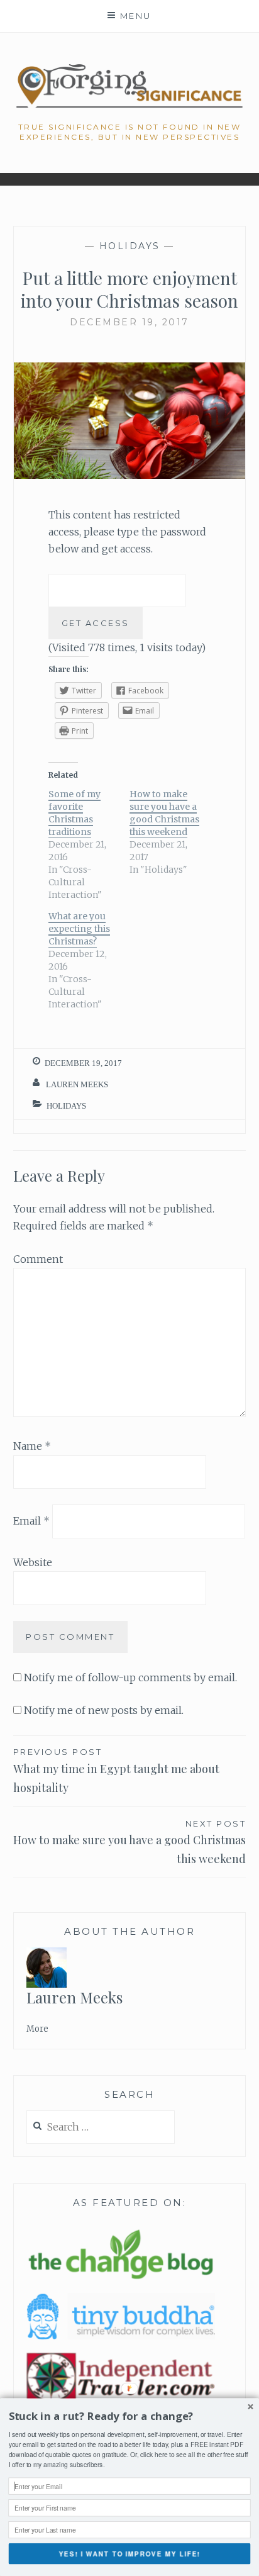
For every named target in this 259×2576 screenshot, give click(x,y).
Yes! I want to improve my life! (129, 2554)
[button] (130, 2416)
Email (31, 1521)
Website (33, 1562)
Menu (136, 16)
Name (32, 1446)
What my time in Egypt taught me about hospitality (116, 1771)
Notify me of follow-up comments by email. (130, 1677)
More (37, 2029)
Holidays (130, 246)
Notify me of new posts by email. (104, 1710)
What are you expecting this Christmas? (79, 929)
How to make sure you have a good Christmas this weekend (164, 813)
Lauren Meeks (77, 1084)
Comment (38, 1259)
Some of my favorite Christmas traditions (74, 813)
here (161, 2454)
